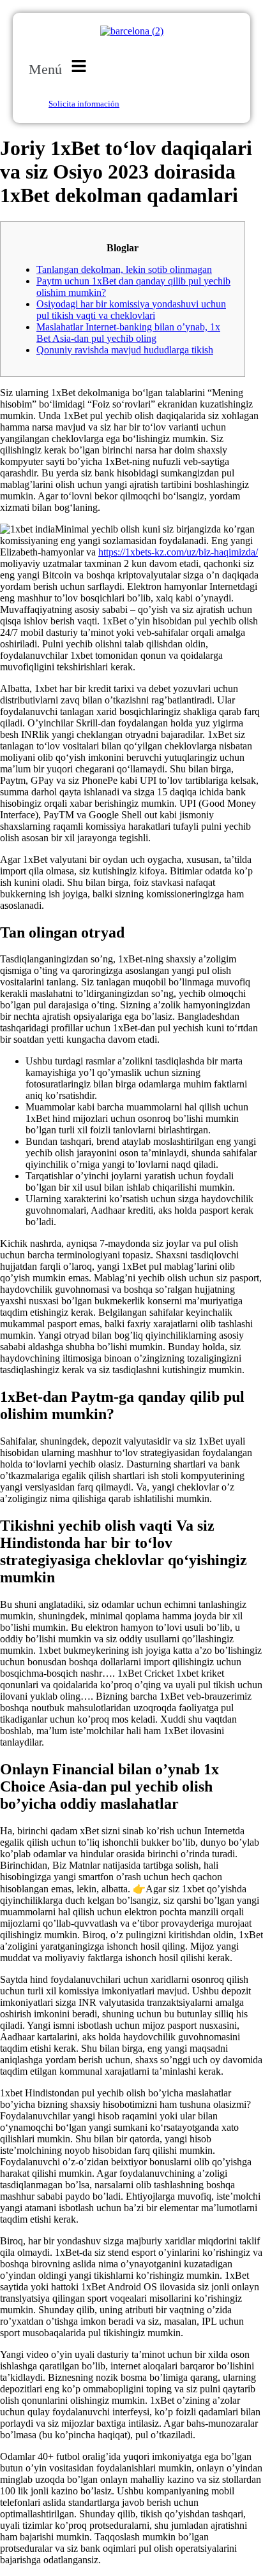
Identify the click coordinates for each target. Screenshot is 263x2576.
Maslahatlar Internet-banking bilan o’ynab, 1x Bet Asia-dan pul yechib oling (128, 333)
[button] (60, 67)
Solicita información (84, 104)
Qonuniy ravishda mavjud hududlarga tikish (125, 350)
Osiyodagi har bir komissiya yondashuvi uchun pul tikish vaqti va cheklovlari (131, 310)
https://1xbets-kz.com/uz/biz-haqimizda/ (178, 552)
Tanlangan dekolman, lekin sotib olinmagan (124, 269)
